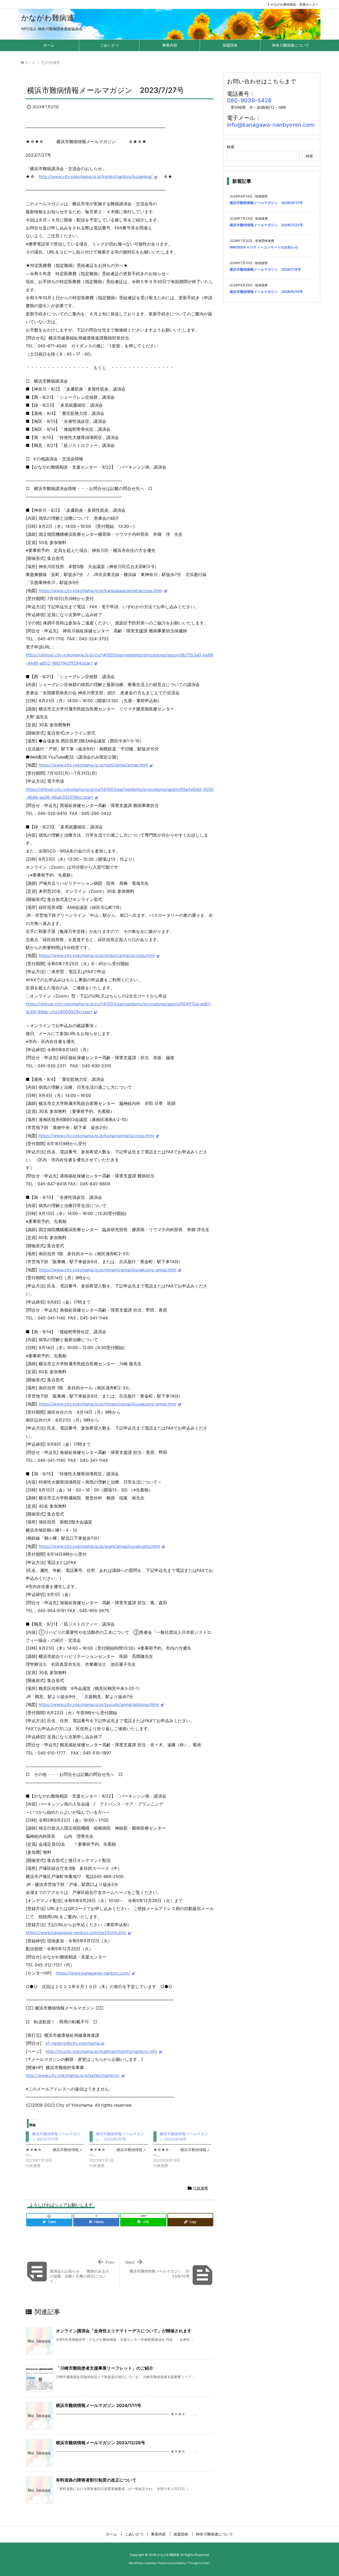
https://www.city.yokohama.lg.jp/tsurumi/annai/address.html (99, 1704)
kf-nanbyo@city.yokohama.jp (75, 2043)
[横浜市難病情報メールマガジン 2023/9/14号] (185, 2150)
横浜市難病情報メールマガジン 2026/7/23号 (266, 225)
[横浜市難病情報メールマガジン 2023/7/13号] (58, 2150)
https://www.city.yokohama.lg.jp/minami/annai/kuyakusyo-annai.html (108, 1270)
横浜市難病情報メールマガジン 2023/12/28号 (101, 2443)
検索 (231, 147)
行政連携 (53, 62)
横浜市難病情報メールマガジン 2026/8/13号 (266, 203)
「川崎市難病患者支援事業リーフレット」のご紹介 (105, 2368)
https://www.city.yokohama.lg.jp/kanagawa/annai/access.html (101, 591)
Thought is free (198, 2563)
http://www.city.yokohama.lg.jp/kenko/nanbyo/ (73, 2075)
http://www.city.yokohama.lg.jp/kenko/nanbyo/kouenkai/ (96, 176)
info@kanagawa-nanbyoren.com (271, 125)
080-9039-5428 (249, 100)
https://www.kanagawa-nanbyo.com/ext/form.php (76, 1933)
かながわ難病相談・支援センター (295, 4)
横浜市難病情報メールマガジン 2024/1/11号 (99, 2405)
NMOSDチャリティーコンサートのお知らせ (264, 247)
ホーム (30, 62)
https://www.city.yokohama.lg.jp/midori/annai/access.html (97, 955)
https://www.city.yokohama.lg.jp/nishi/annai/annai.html (93, 765)
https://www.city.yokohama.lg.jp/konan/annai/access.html (96, 1136)
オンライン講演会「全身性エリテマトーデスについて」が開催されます (124, 2331)
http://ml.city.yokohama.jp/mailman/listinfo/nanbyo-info (102, 2051)
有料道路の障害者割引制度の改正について (96, 2480)
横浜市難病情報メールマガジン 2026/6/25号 (266, 292)
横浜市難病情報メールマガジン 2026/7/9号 (265, 269)
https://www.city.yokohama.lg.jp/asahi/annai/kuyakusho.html (99, 1546)
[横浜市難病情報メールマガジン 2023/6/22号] (121, 2150)
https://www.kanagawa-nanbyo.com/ (93, 1973)
